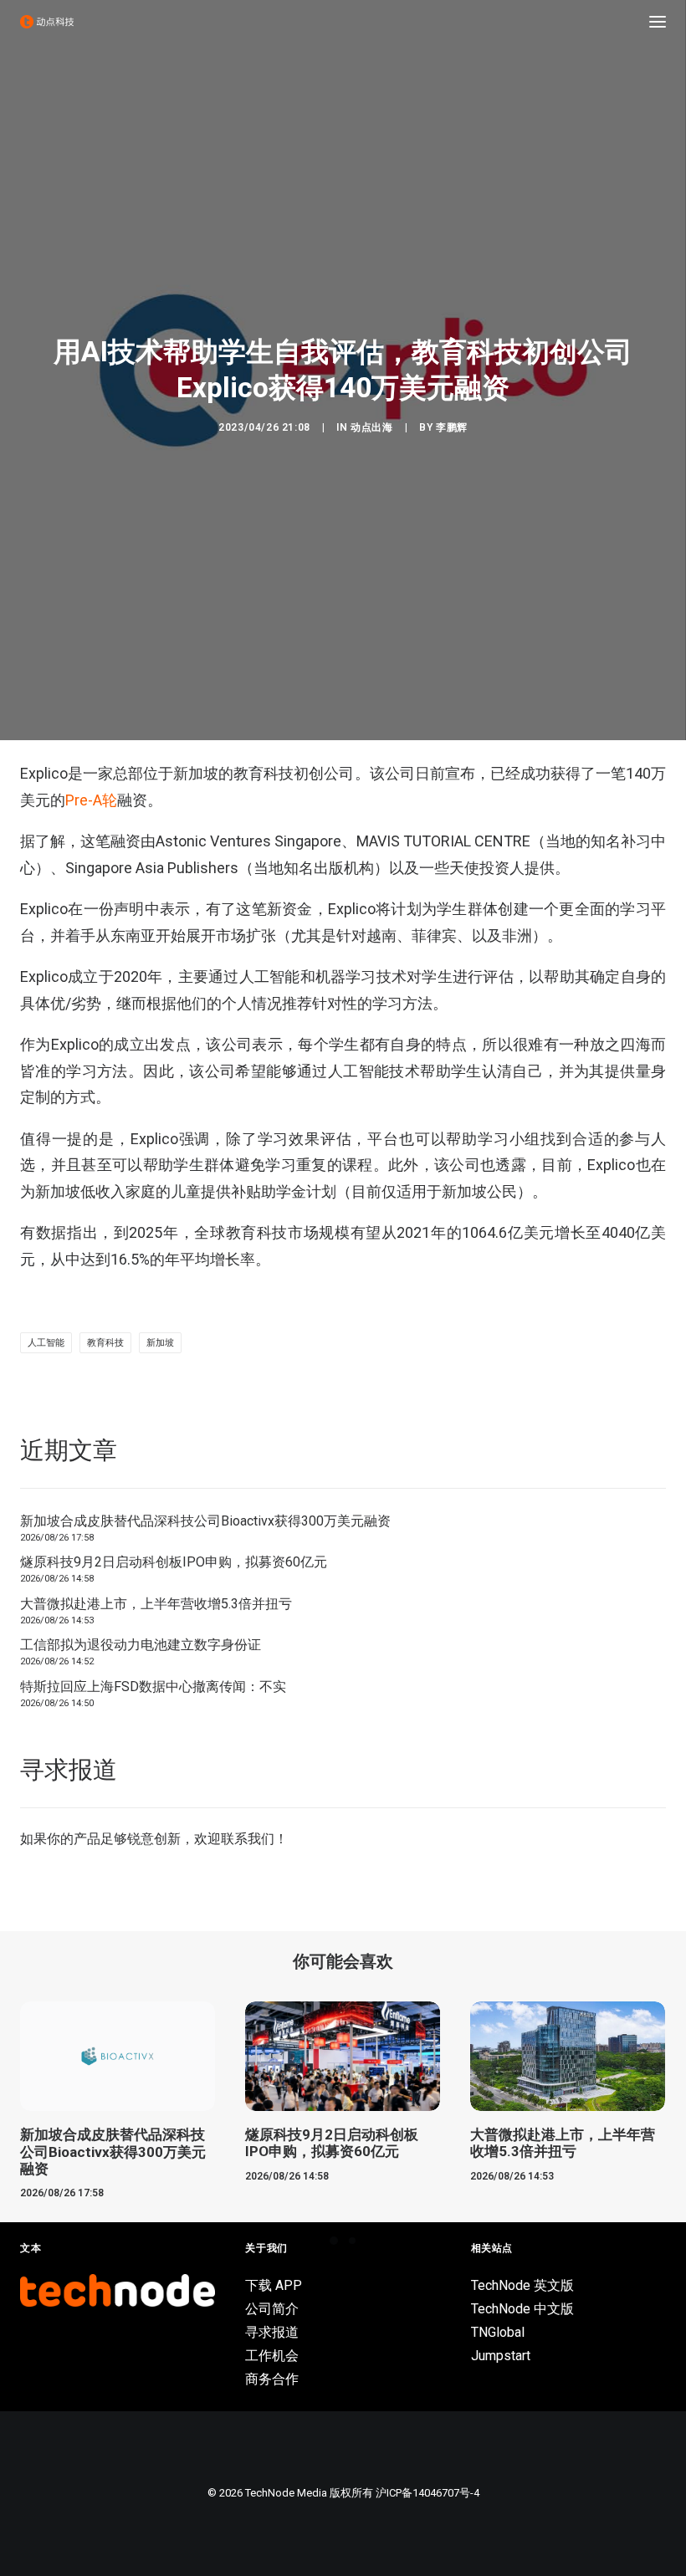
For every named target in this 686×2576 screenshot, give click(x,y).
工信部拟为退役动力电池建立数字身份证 (141, 1645)
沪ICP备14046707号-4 (427, 2493)
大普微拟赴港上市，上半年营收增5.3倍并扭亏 (156, 1604)
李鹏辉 (452, 427)
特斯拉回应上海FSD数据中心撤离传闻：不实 (153, 1687)
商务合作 (272, 2379)
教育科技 (105, 1343)
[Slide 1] (334, 2241)
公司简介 (272, 2309)
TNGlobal (498, 2332)
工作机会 (272, 2356)
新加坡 (160, 1343)
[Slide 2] (352, 2241)
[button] (658, 22)
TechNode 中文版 (522, 2309)
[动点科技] (47, 22)
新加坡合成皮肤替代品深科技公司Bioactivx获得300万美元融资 (205, 1521)
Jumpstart (501, 2356)
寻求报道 (272, 2332)
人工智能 (46, 1343)
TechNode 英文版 (522, 2285)
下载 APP (274, 2285)
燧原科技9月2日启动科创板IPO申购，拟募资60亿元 (174, 1562)
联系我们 (248, 1839)
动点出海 (371, 427)
